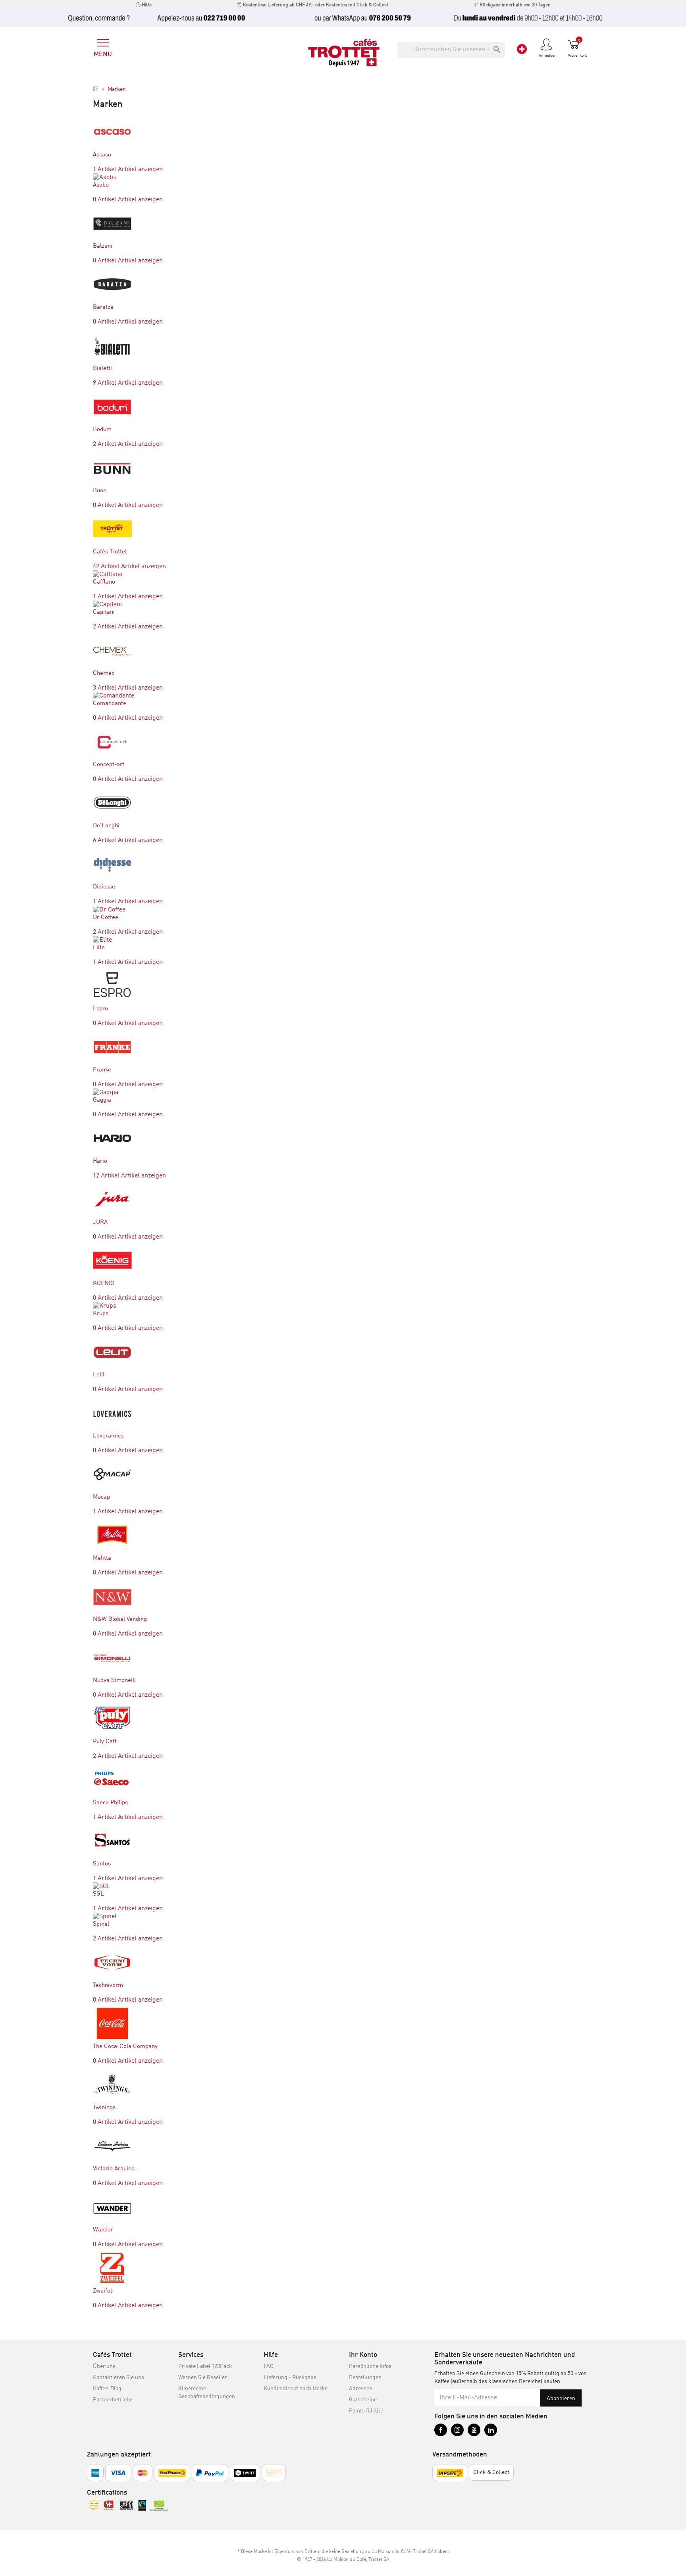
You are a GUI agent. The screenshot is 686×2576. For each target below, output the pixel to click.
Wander (103, 2230)
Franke (102, 1070)
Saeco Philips (110, 1803)
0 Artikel (105, 200)
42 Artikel (106, 566)
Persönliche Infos (370, 2366)
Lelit (99, 1375)
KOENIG (104, 1284)
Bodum (102, 430)
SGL (98, 1894)
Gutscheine (363, 2400)
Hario (100, 1161)
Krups (101, 1314)
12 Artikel (106, 1176)
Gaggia (102, 1100)
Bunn (100, 491)
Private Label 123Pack (205, 2366)
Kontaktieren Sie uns (119, 2378)
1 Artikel (105, 170)
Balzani (103, 246)
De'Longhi (106, 826)
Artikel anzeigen (140, 170)
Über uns (104, 2366)
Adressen (361, 2389)
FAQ (269, 2366)
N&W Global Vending (120, 1619)
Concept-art (109, 765)
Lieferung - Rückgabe (290, 2378)
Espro (100, 1009)
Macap (101, 1497)
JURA (100, 1222)
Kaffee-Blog (107, 2389)
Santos (102, 1864)
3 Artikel (105, 688)
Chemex (104, 673)
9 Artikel (105, 383)
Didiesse (104, 887)
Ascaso (102, 155)
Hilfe (146, 5)
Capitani (104, 612)
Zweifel (102, 2291)
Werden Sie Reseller (203, 2378)
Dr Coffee (106, 918)
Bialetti (102, 369)
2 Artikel (105, 444)
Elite (99, 948)
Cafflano (104, 582)
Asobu (101, 185)
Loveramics (108, 1436)
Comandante (110, 704)
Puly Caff (105, 1742)
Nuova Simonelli (114, 1681)
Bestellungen (365, 2378)
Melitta (102, 1558)
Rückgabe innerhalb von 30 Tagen (514, 5)
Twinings (104, 2108)
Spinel (101, 1924)
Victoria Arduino (114, 2169)
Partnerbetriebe (113, 2400)
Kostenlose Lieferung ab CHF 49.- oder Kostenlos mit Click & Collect (315, 5)
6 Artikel (105, 840)
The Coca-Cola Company (125, 2047)
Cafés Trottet (110, 552)
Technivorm (108, 1985)
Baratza (103, 307)
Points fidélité (366, 2411)
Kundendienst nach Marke (296, 2389)
